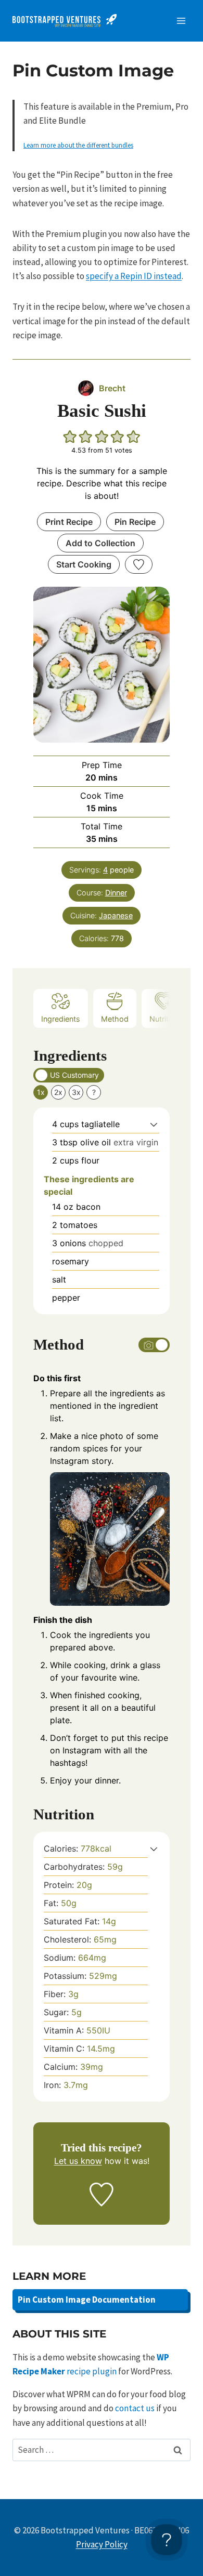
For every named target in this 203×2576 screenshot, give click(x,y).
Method (115, 1019)
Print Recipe (69, 522)
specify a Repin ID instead (134, 276)
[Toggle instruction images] (154, 1345)
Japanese (116, 915)
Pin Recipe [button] (135, 522)
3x (76, 1092)
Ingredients (61, 1019)
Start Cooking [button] (84, 564)
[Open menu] (181, 21)
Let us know (78, 2161)
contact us (135, 2408)
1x (41, 1092)
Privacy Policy (102, 2544)
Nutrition (164, 1019)
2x (58, 1092)
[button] (70, 437)
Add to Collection (100, 543)
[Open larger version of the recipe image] (102, 665)
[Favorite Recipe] (139, 564)
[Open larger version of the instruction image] (110, 1539)
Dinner (116, 893)
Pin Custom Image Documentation (87, 2300)
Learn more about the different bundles (78, 145)
